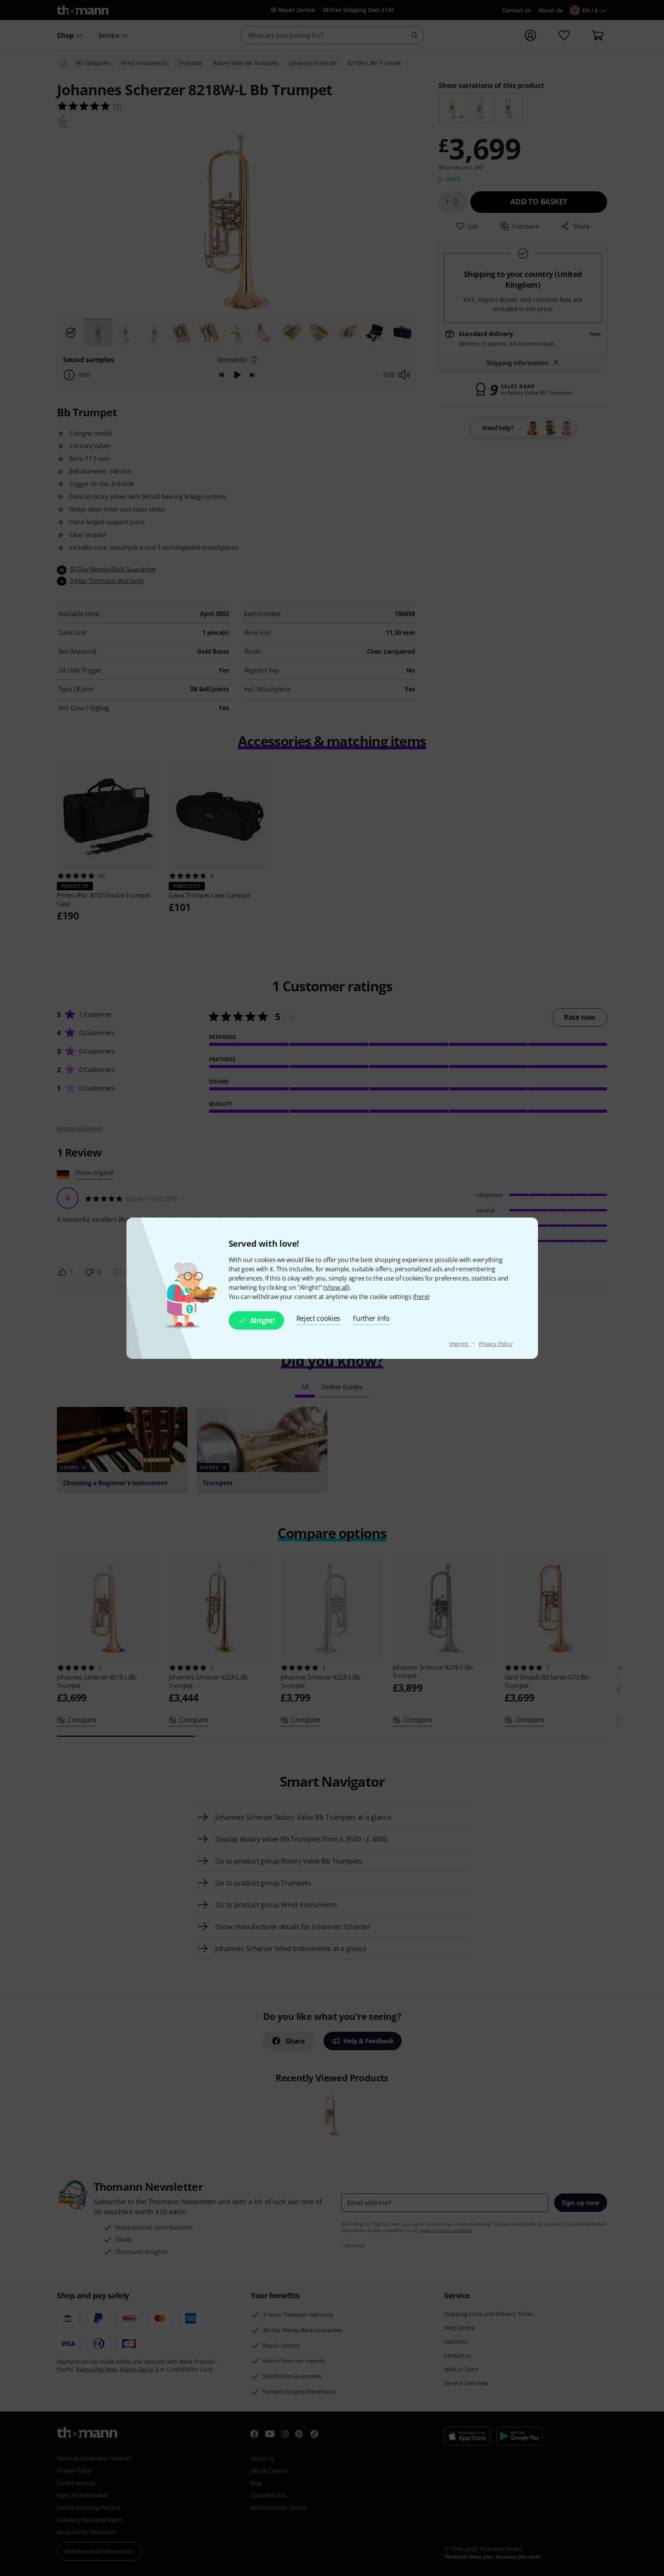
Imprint (459, 1344)
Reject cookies (319, 1318)
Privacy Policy (496, 1344)
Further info (371, 1318)
